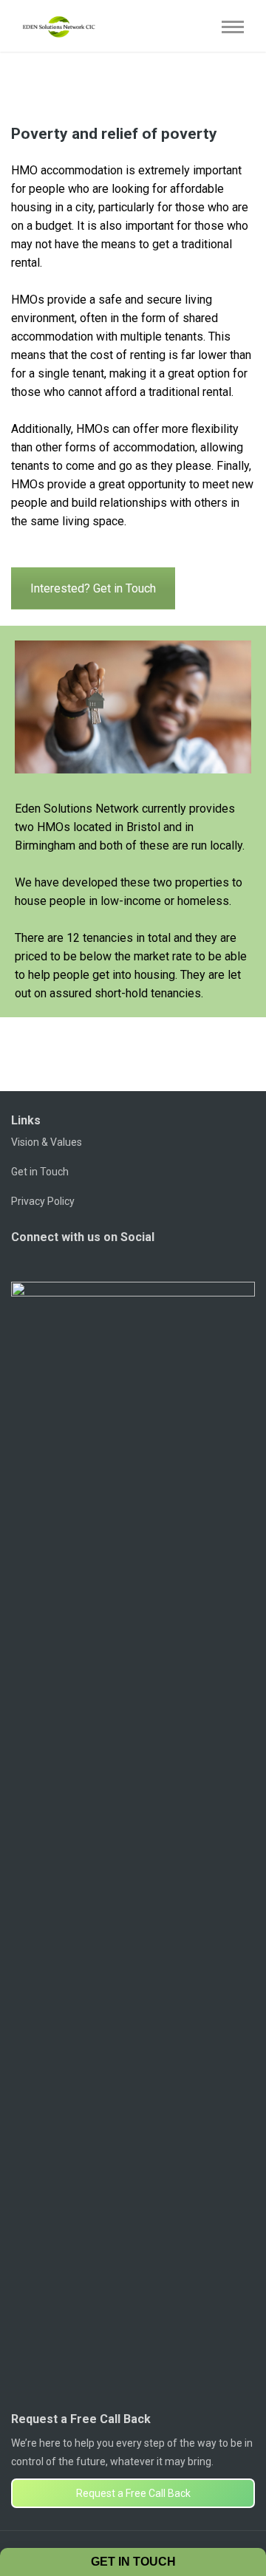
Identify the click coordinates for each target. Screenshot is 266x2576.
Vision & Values (47, 1142)
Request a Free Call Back (133, 2493)
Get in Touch (40, 1172)
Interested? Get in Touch (93, 588)
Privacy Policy (43, 1201)
